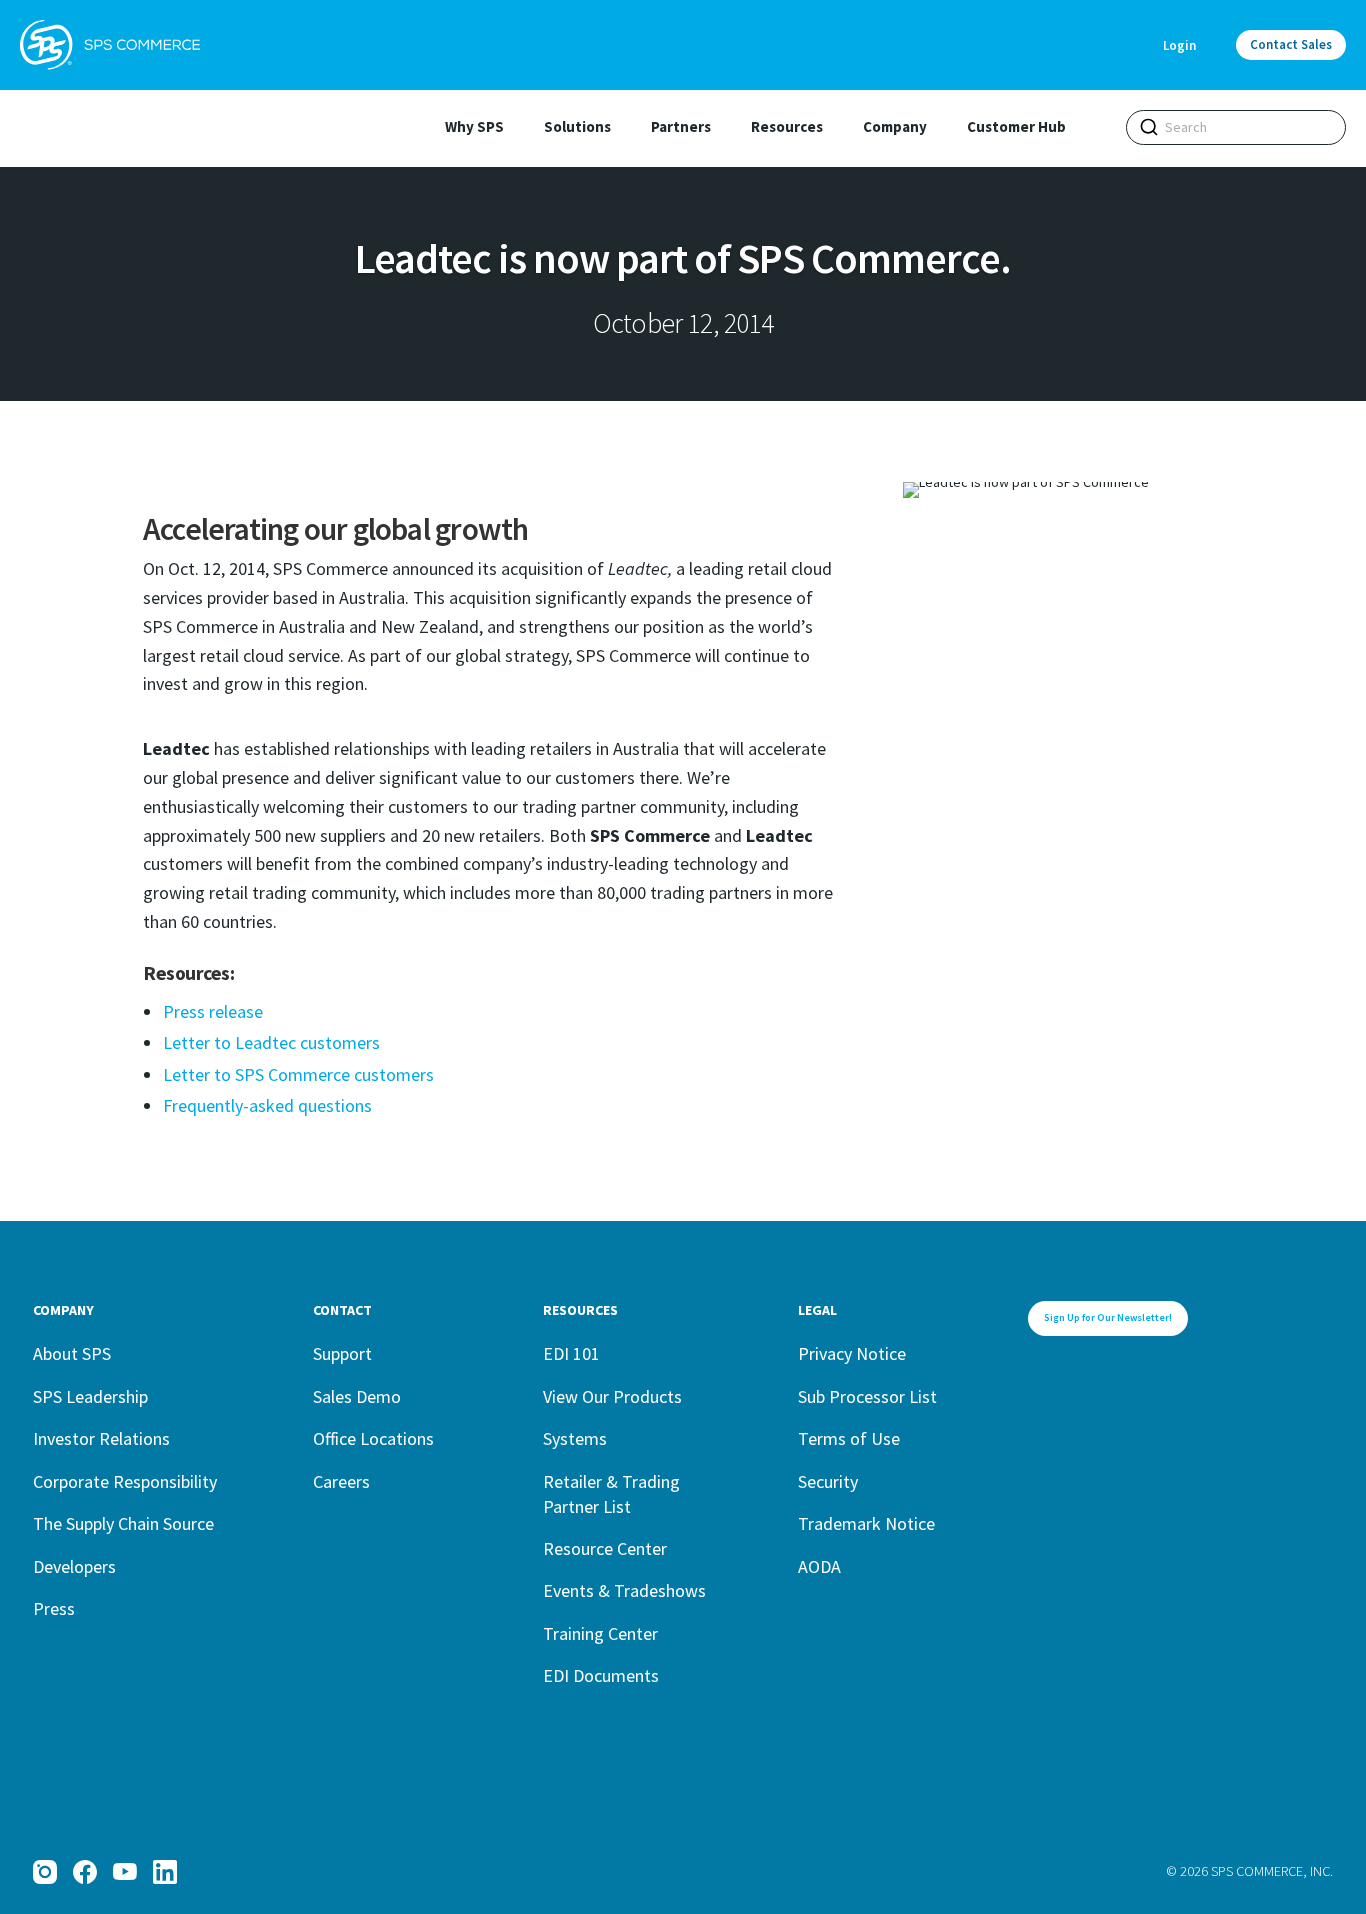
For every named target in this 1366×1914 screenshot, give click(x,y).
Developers (74, 1566)
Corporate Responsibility (125, 1481)
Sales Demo (357, 1396)
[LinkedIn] (165, 1872)
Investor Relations (101, 1438)
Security (828, 1481)
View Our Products (612, 1396)
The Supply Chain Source (123, 1523)
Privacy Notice (852, 1353)
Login (1179, 45)
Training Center (600, 1633)
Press (54, 1608)
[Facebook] (85, 1872)
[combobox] (1236, 127)
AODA (819, 1566)
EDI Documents (601, 1675)
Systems (575, 1438)
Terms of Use (849, 1438)
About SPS (72, 1353)
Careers (341, 1481)
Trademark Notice (866, 1523)
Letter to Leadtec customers (271, 1042)
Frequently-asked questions (267, 1105)
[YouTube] (125, 1872)
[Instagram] (45, 1872)
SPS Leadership (90, 1396)
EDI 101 (571, 1353)
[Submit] (1149, 127)
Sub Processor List (867, 1396)
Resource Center (605, 1548)
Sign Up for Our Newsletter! (1108, 1317)
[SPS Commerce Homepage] (110, 45)
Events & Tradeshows (624, 1590)
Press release (213, 1011)
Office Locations (373, 1438)
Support (342, 1353)
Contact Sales (1291, 44)
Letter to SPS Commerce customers (298, 1074)
